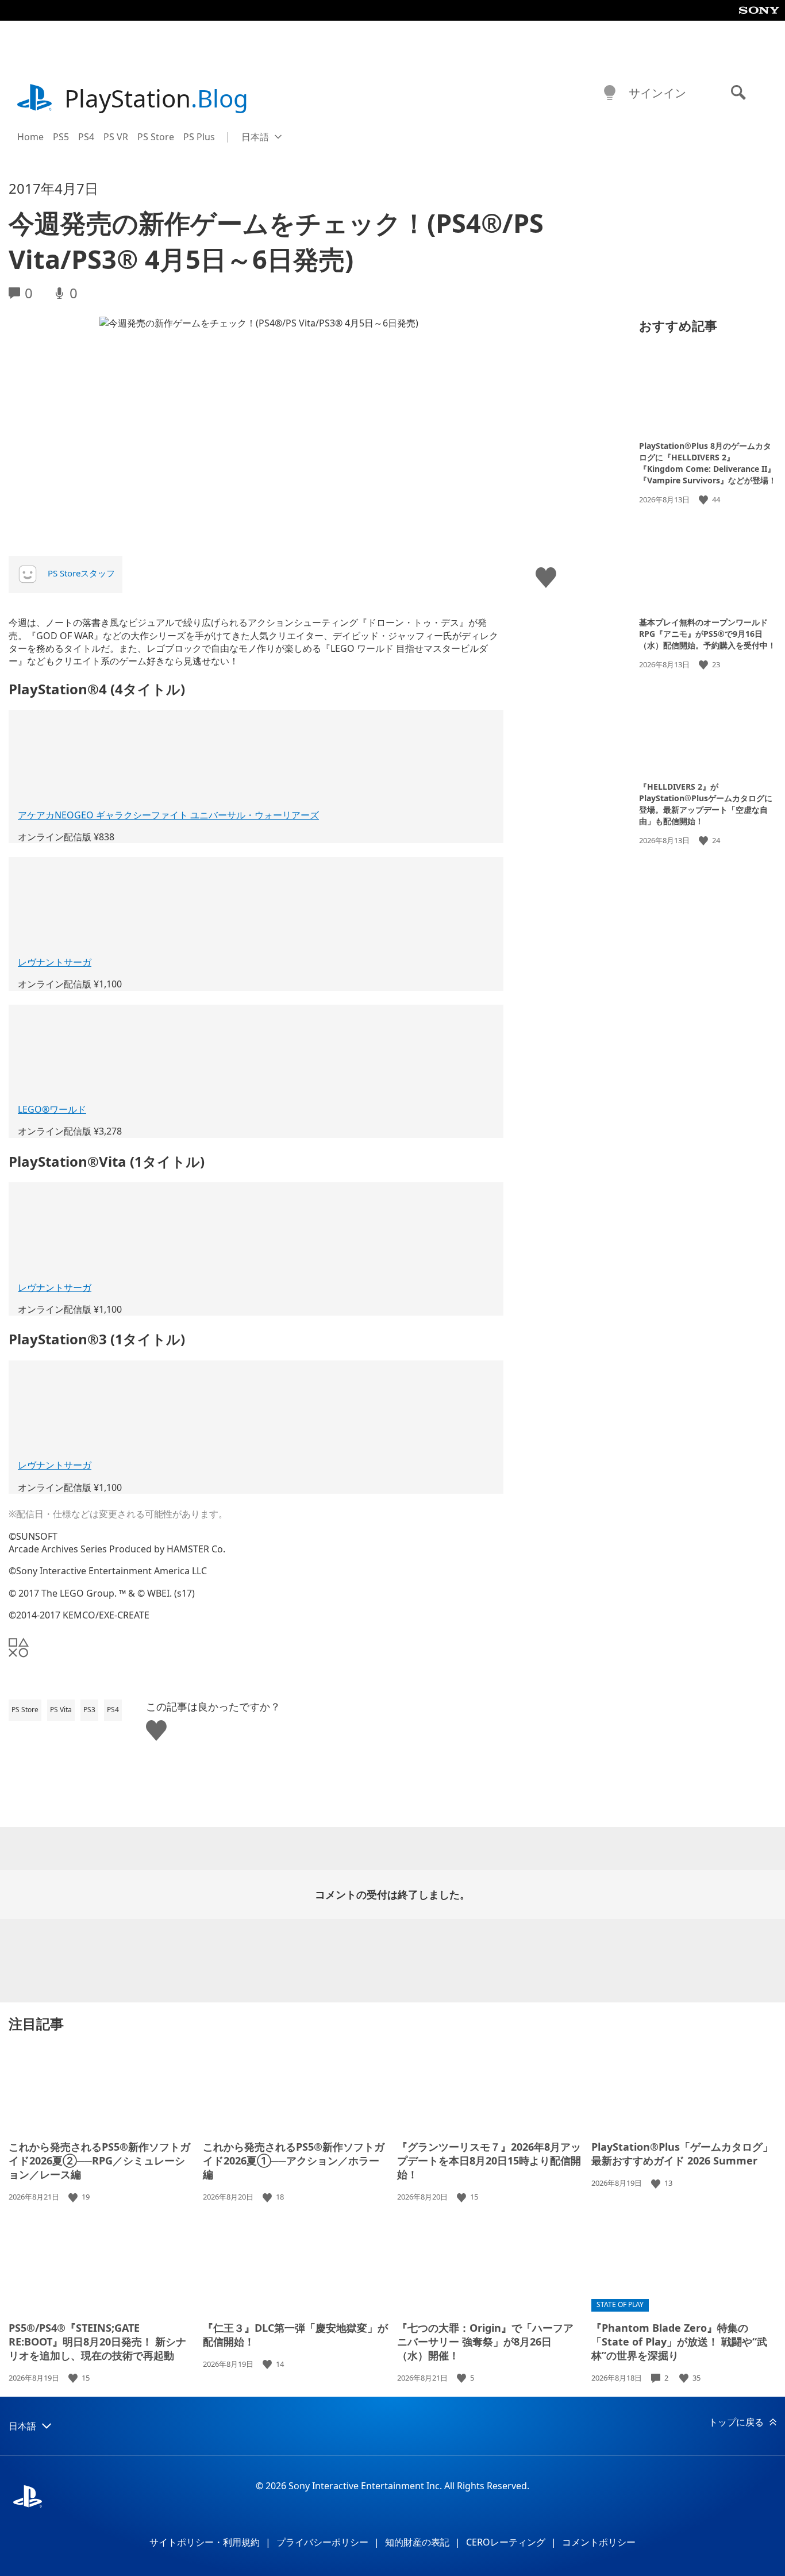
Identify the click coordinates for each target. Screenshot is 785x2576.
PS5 (61, 137)
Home (30, 137)
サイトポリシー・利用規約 (205, 2542)
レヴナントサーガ (55, 962)
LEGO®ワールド (52, 1109)
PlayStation (156, 98)
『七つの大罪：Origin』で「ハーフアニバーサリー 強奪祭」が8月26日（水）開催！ (485, 2342)
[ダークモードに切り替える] (610, 93)
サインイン (657, 93)
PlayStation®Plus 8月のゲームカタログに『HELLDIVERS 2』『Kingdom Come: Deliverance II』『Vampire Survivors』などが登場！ (708, 463)
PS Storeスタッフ (81, 573)
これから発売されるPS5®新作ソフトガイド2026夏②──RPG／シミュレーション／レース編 (99, 2160)
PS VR (116, 137)
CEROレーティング (506, 2542)
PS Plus (199, 137)
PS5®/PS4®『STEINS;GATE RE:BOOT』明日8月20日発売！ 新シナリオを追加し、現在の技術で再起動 (97, 2342)
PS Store (156, 137)
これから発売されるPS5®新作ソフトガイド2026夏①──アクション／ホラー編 (294, 2160)
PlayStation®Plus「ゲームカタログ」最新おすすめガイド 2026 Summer (682, 2154)
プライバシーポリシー (322, 2542)
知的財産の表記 (417, 2542)
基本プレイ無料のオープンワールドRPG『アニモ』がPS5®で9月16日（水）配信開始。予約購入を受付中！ (707, 633)
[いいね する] (705, 500)
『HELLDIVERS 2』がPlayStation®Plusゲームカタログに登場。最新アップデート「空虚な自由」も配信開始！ (706, 804)
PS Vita (61, 1710)
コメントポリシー (599, 2542)
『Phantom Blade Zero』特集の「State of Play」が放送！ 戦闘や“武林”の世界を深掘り (679, 2342)
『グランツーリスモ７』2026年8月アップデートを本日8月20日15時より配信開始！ (489, 2160)
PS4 (86, 137)
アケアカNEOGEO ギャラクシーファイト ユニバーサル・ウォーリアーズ (168, 815)
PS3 (89, 1710)
